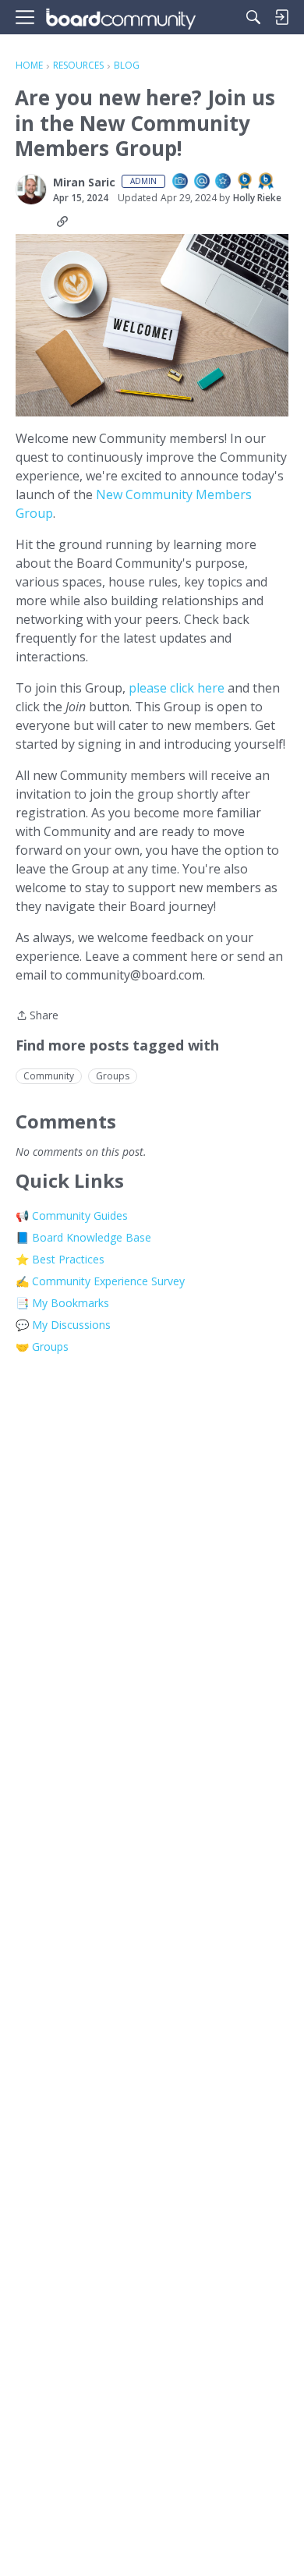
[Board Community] (121, 18)
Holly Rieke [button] (257, 198)
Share (37, 1016)
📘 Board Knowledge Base (83, 1237)
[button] (31, 190)
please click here (177, 688)
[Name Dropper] (203, 182)
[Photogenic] (181, 182)
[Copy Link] (62, 221)
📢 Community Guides (72, 1215)
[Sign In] (281, 17)
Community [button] (49, 1076)
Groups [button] (113, 1076)
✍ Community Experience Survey (100, 1281)
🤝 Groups (42, 1346)
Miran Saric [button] (84, 182)
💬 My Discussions (63, 1325)
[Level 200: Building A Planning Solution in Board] (267, 182)
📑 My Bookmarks (62, 1303)
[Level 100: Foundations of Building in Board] (246, 182)
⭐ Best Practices (60, 1259)
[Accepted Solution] (224, 182)
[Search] (253, 17)
